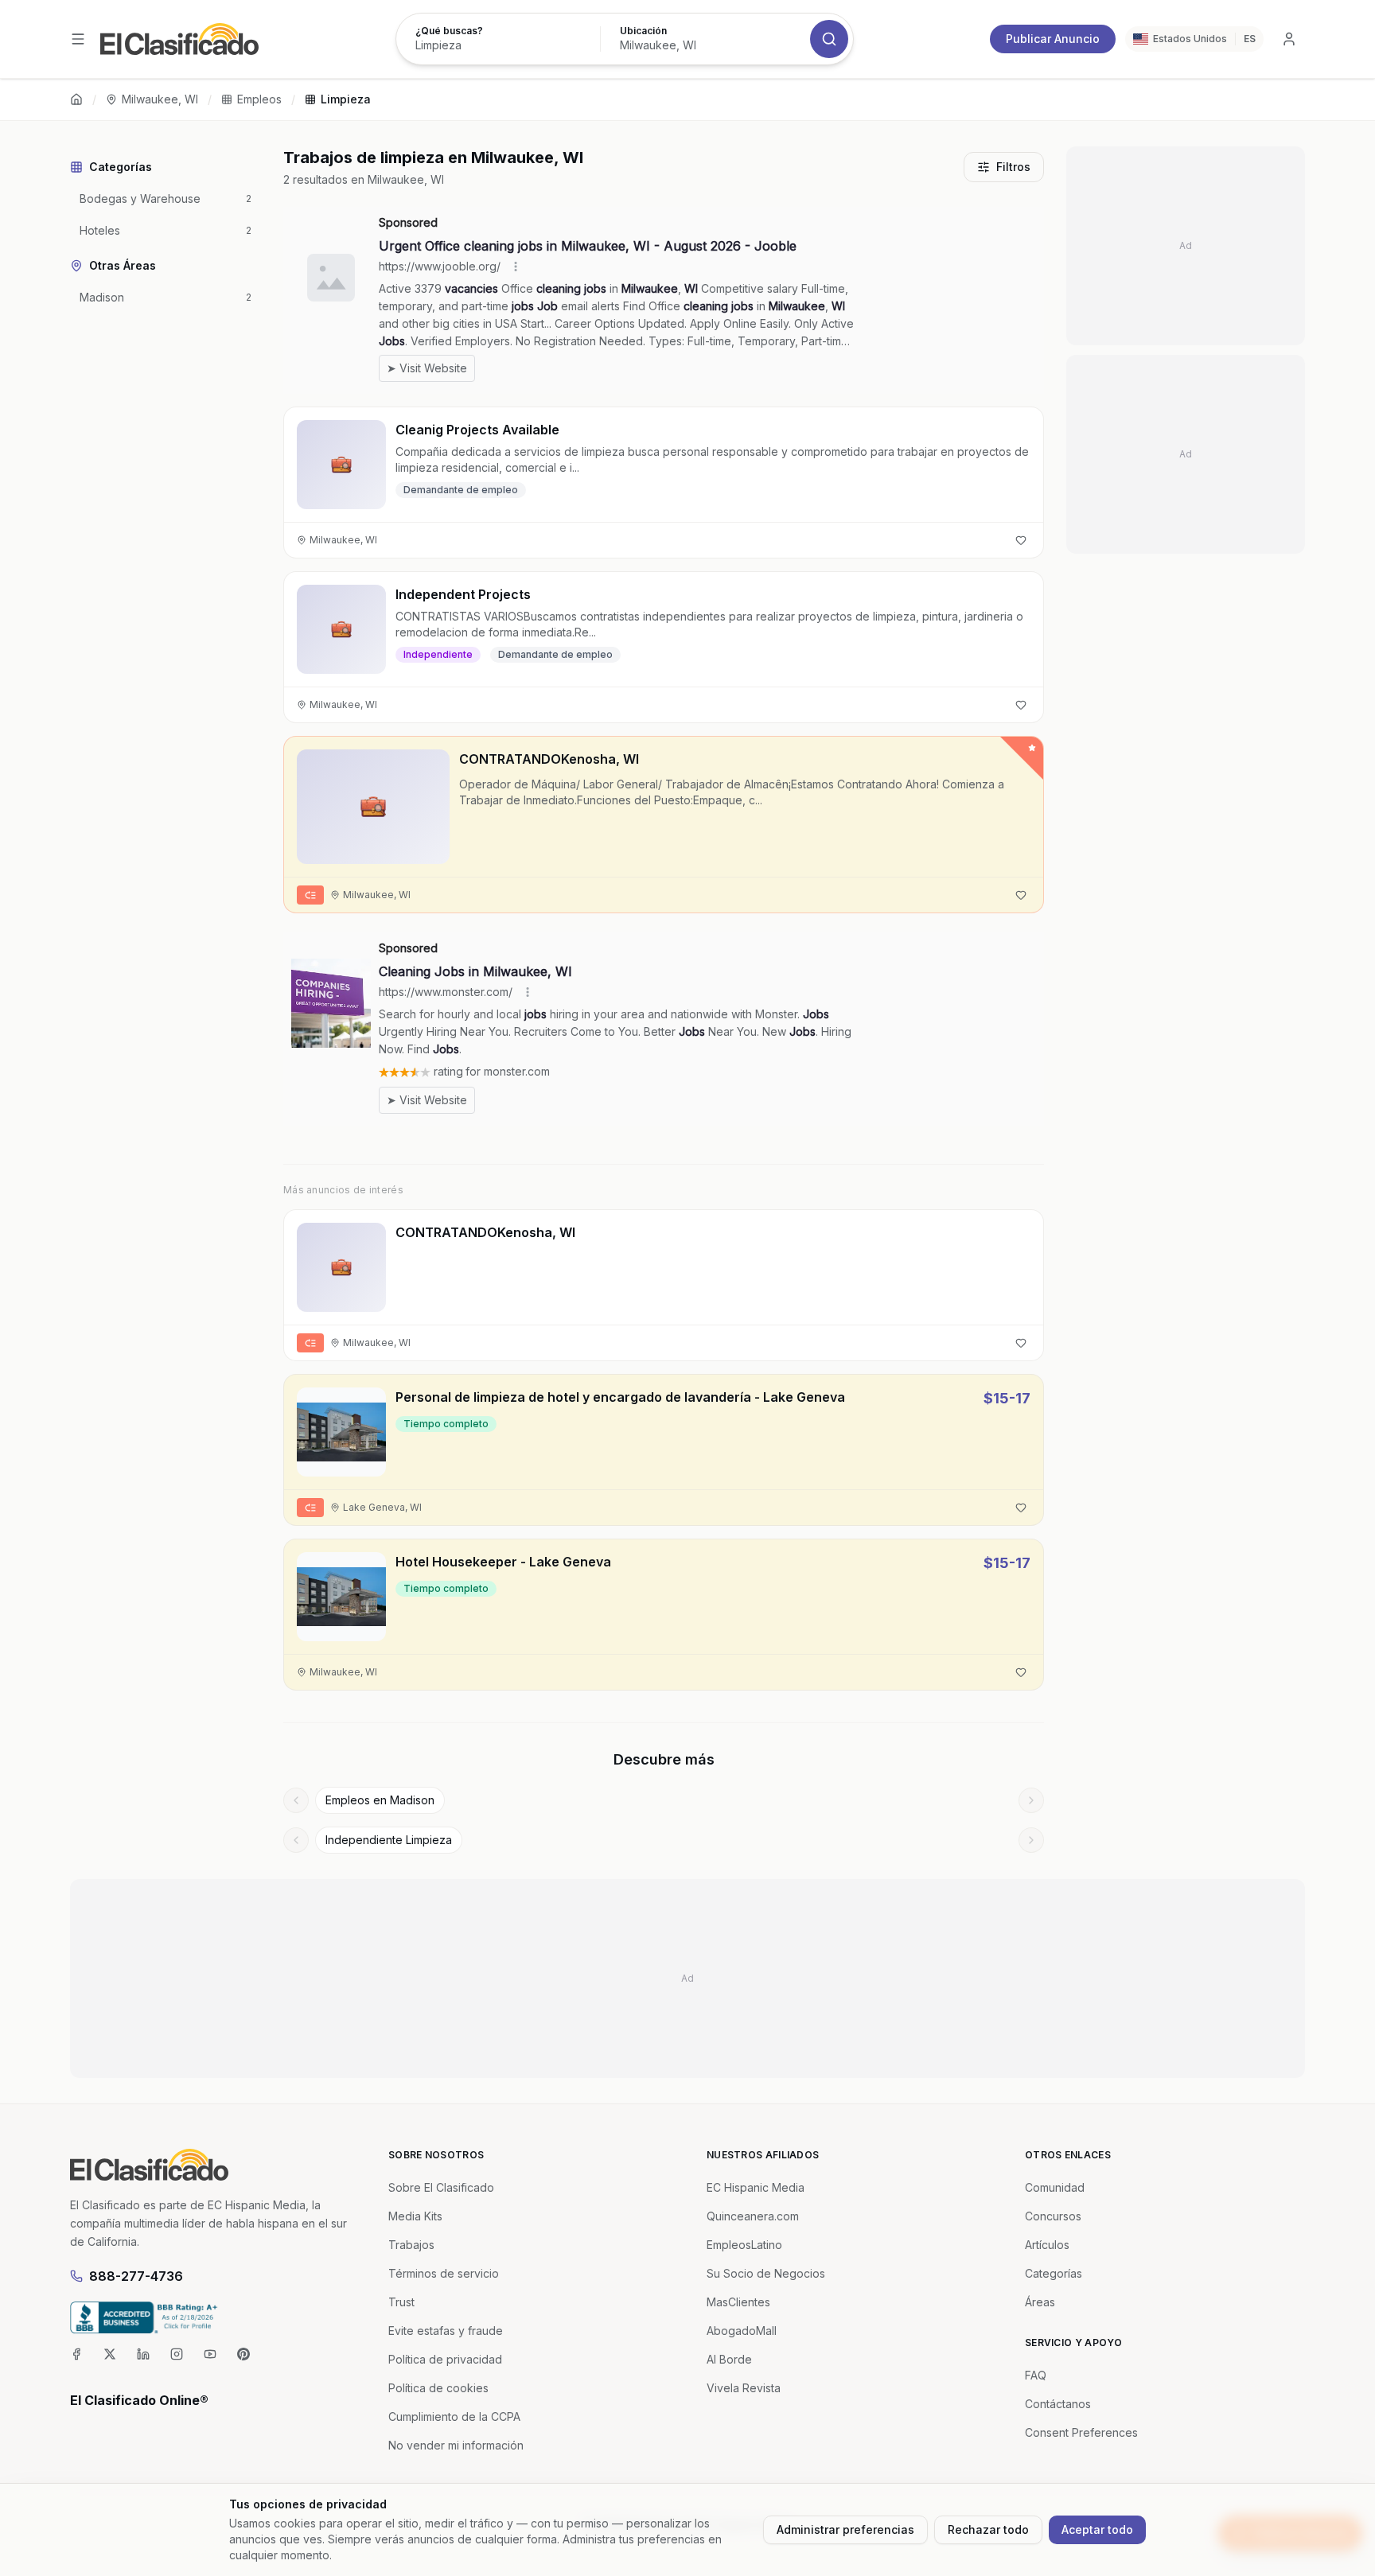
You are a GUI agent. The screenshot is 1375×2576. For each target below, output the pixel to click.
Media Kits (415, 2216)
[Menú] (78, 39)
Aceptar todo (1097, 2529)
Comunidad (1055, 2187)
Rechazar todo (988, 2529)
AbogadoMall (742, 2331)
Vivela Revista (744, 2388)
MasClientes (738, 2302)
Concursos (1053, 2216)
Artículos (1047, 2245)
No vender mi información (456, 2445)
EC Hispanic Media (756, 2187)
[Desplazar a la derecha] (1031, 1800)
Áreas (1040, 2302)
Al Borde (729, 2359)
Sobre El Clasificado (441, 2187)
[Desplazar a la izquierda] (296, 1800)
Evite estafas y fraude (446, 2331)
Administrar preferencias (845, 2529)
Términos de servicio (444, 2273)
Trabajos (411, 2245)
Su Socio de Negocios (766, 2273)
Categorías (1054, 2273)
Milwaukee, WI (160, 99)
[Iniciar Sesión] (1289, 39)
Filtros (1013, 167)
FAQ (1036, 2375)
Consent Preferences (1081, 2432)
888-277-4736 (136, 2276)
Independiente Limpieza (389, 1840)
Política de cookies (438, 2388)
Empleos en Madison (380, 1800)
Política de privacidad (445, 2359)
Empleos (259, 99)
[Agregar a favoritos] (1021, 540)
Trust (401, 2302)
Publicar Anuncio (1053, 39)
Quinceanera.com (753, 2216)
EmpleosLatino (744, 2245)
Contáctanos (1058, 2404)
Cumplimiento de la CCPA (454, 2416)
